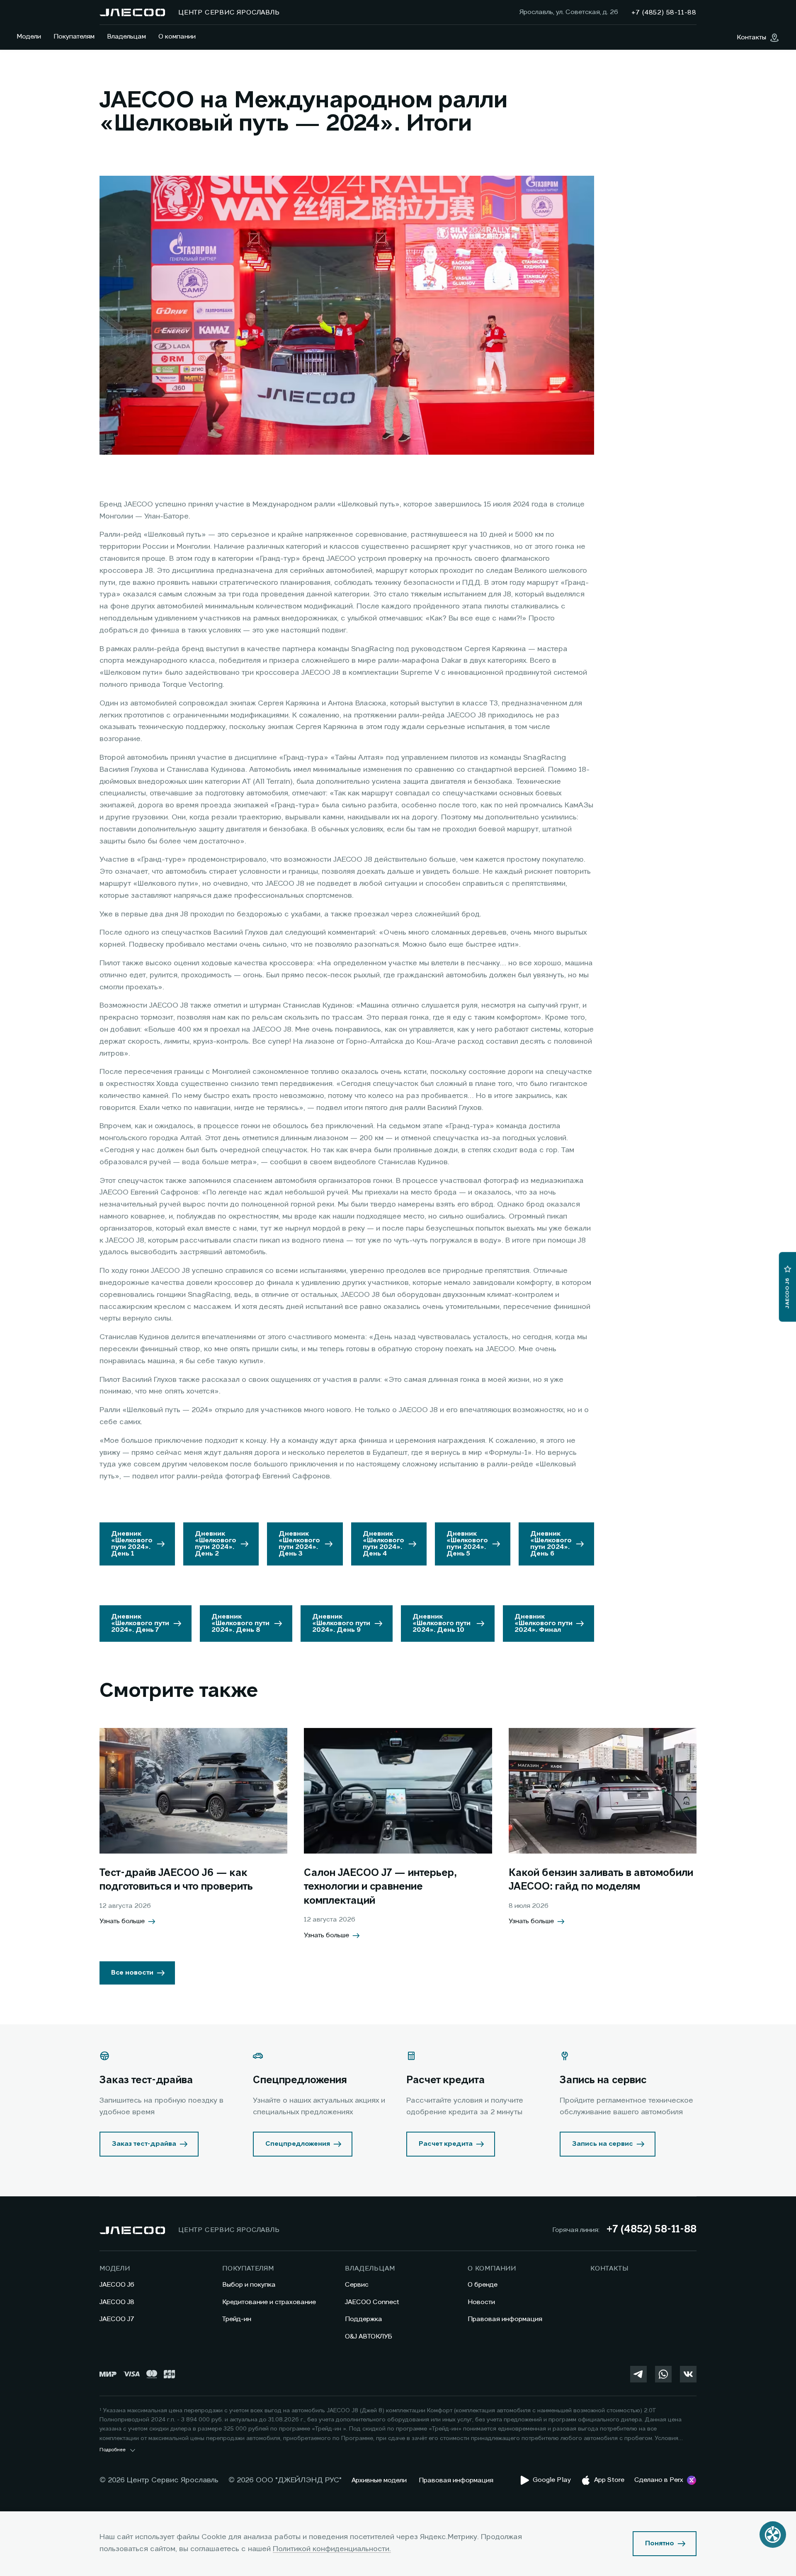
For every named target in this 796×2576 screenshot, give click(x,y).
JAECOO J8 (117, 2302)
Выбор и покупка (249, 2285)
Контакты (609, 2269)
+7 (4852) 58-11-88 (651, 2230)
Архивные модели (379, 2481)
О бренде (483, 2285)
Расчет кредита (446, 2144)
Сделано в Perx (659, 2480)
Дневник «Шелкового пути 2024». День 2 (216, 1544)
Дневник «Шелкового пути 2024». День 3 (299, 1544)
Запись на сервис (603, 2144)
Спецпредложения (298, 2144)
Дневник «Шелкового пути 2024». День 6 (551, 1544)
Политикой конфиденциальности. (332, 2549)
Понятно (660, 2544)
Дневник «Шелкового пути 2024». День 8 (240, 1624)
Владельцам (126, 37)
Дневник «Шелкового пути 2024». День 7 (140, 1624)
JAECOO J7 (117, 2319)
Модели (29, 37)
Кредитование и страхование (269, 2302)
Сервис (357, 2285)
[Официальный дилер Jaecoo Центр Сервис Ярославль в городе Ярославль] (132, 12)
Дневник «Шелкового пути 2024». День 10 (442, 1624)
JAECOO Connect (372, 2302)
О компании (177, 37)
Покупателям (74, 37)
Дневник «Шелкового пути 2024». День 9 (341, 1624)
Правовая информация (505, 2319)
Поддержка (364, 2319)
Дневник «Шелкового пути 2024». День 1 (132, 1544)
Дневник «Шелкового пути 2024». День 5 (467, 1544)
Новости (481, 2302)
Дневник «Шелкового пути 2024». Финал (544, 1624)
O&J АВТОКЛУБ (369, 2337)
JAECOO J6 (117, 2285)
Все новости (132, 1973)
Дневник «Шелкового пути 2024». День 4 (383, 1544)
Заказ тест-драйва (144, 2144)
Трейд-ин (237, 2319)
